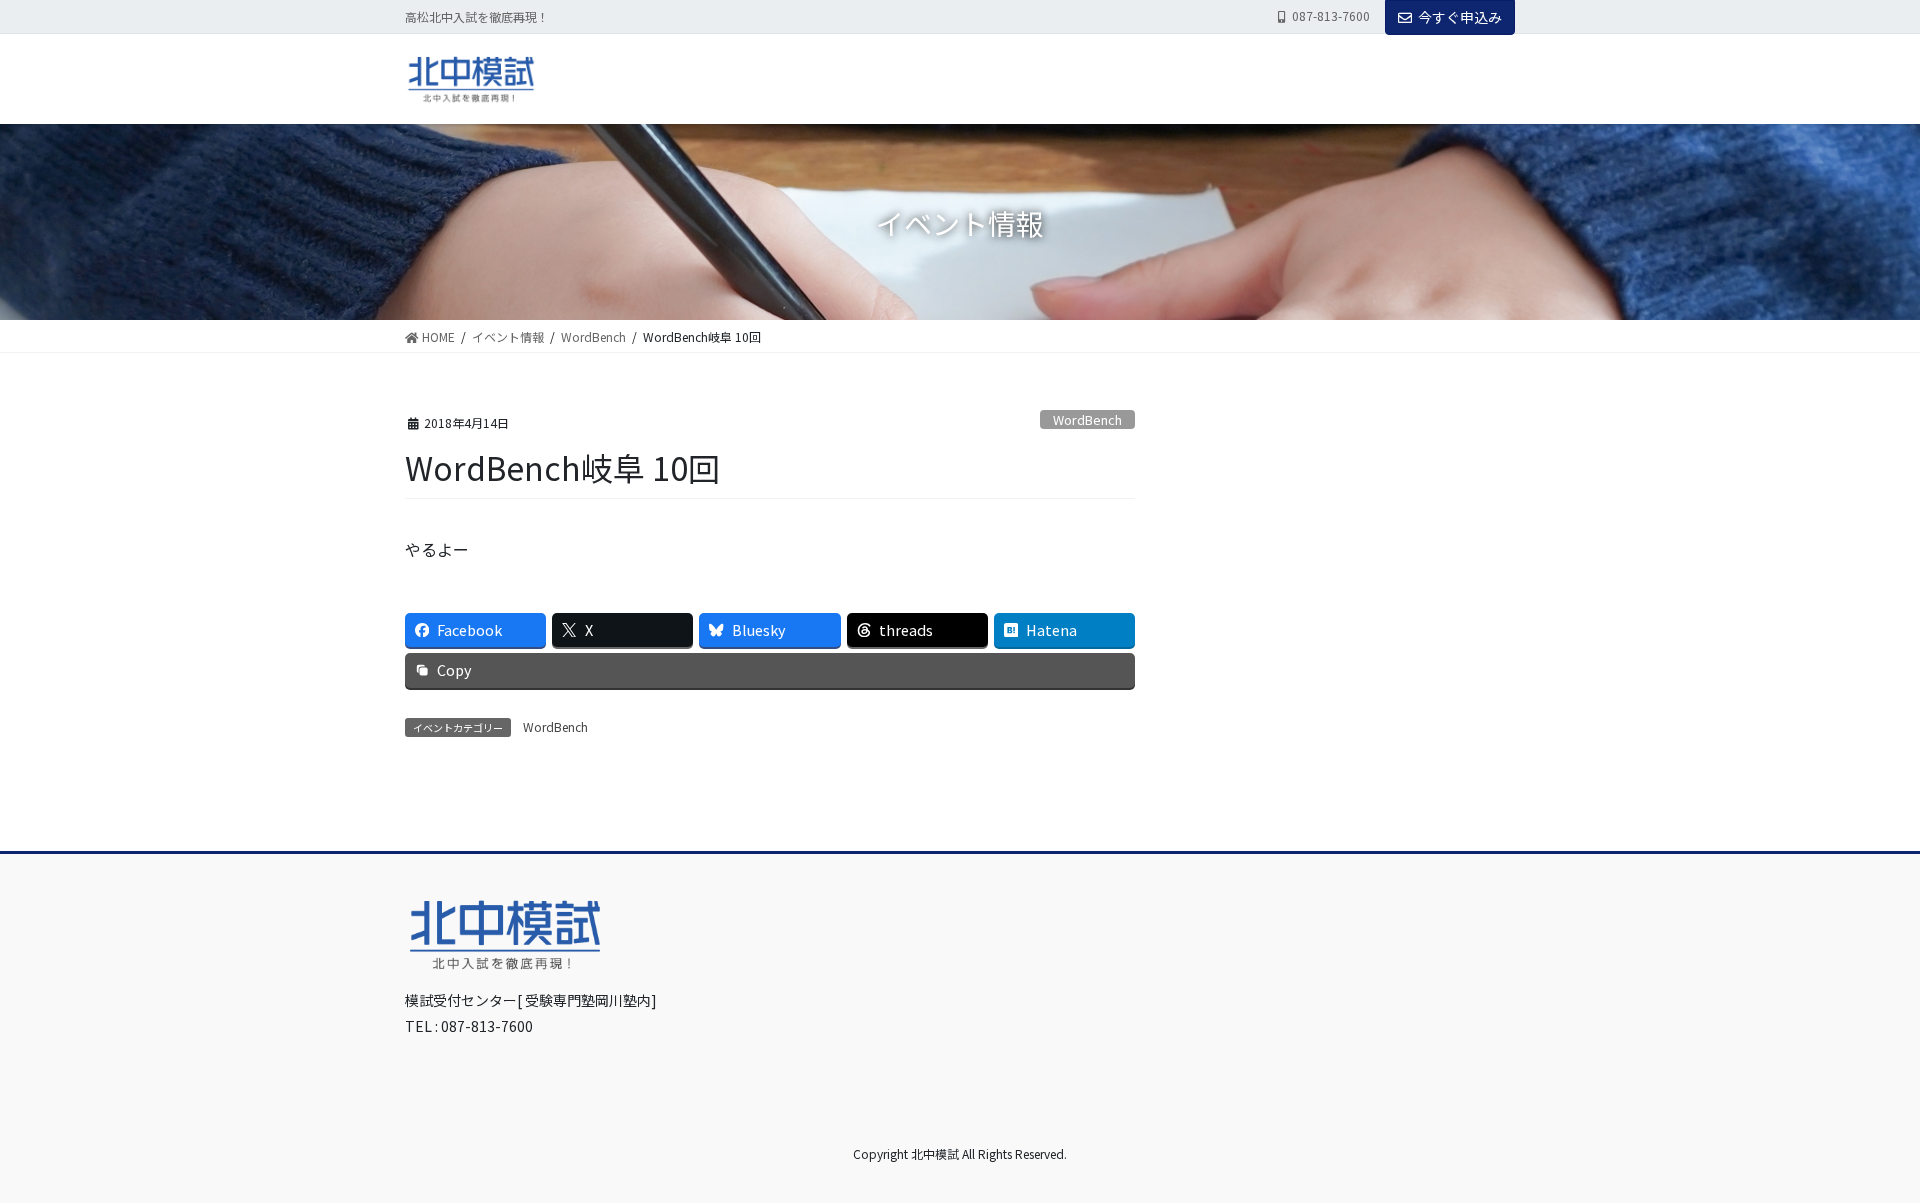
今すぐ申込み (1460, 17)
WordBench (1087, 419)
